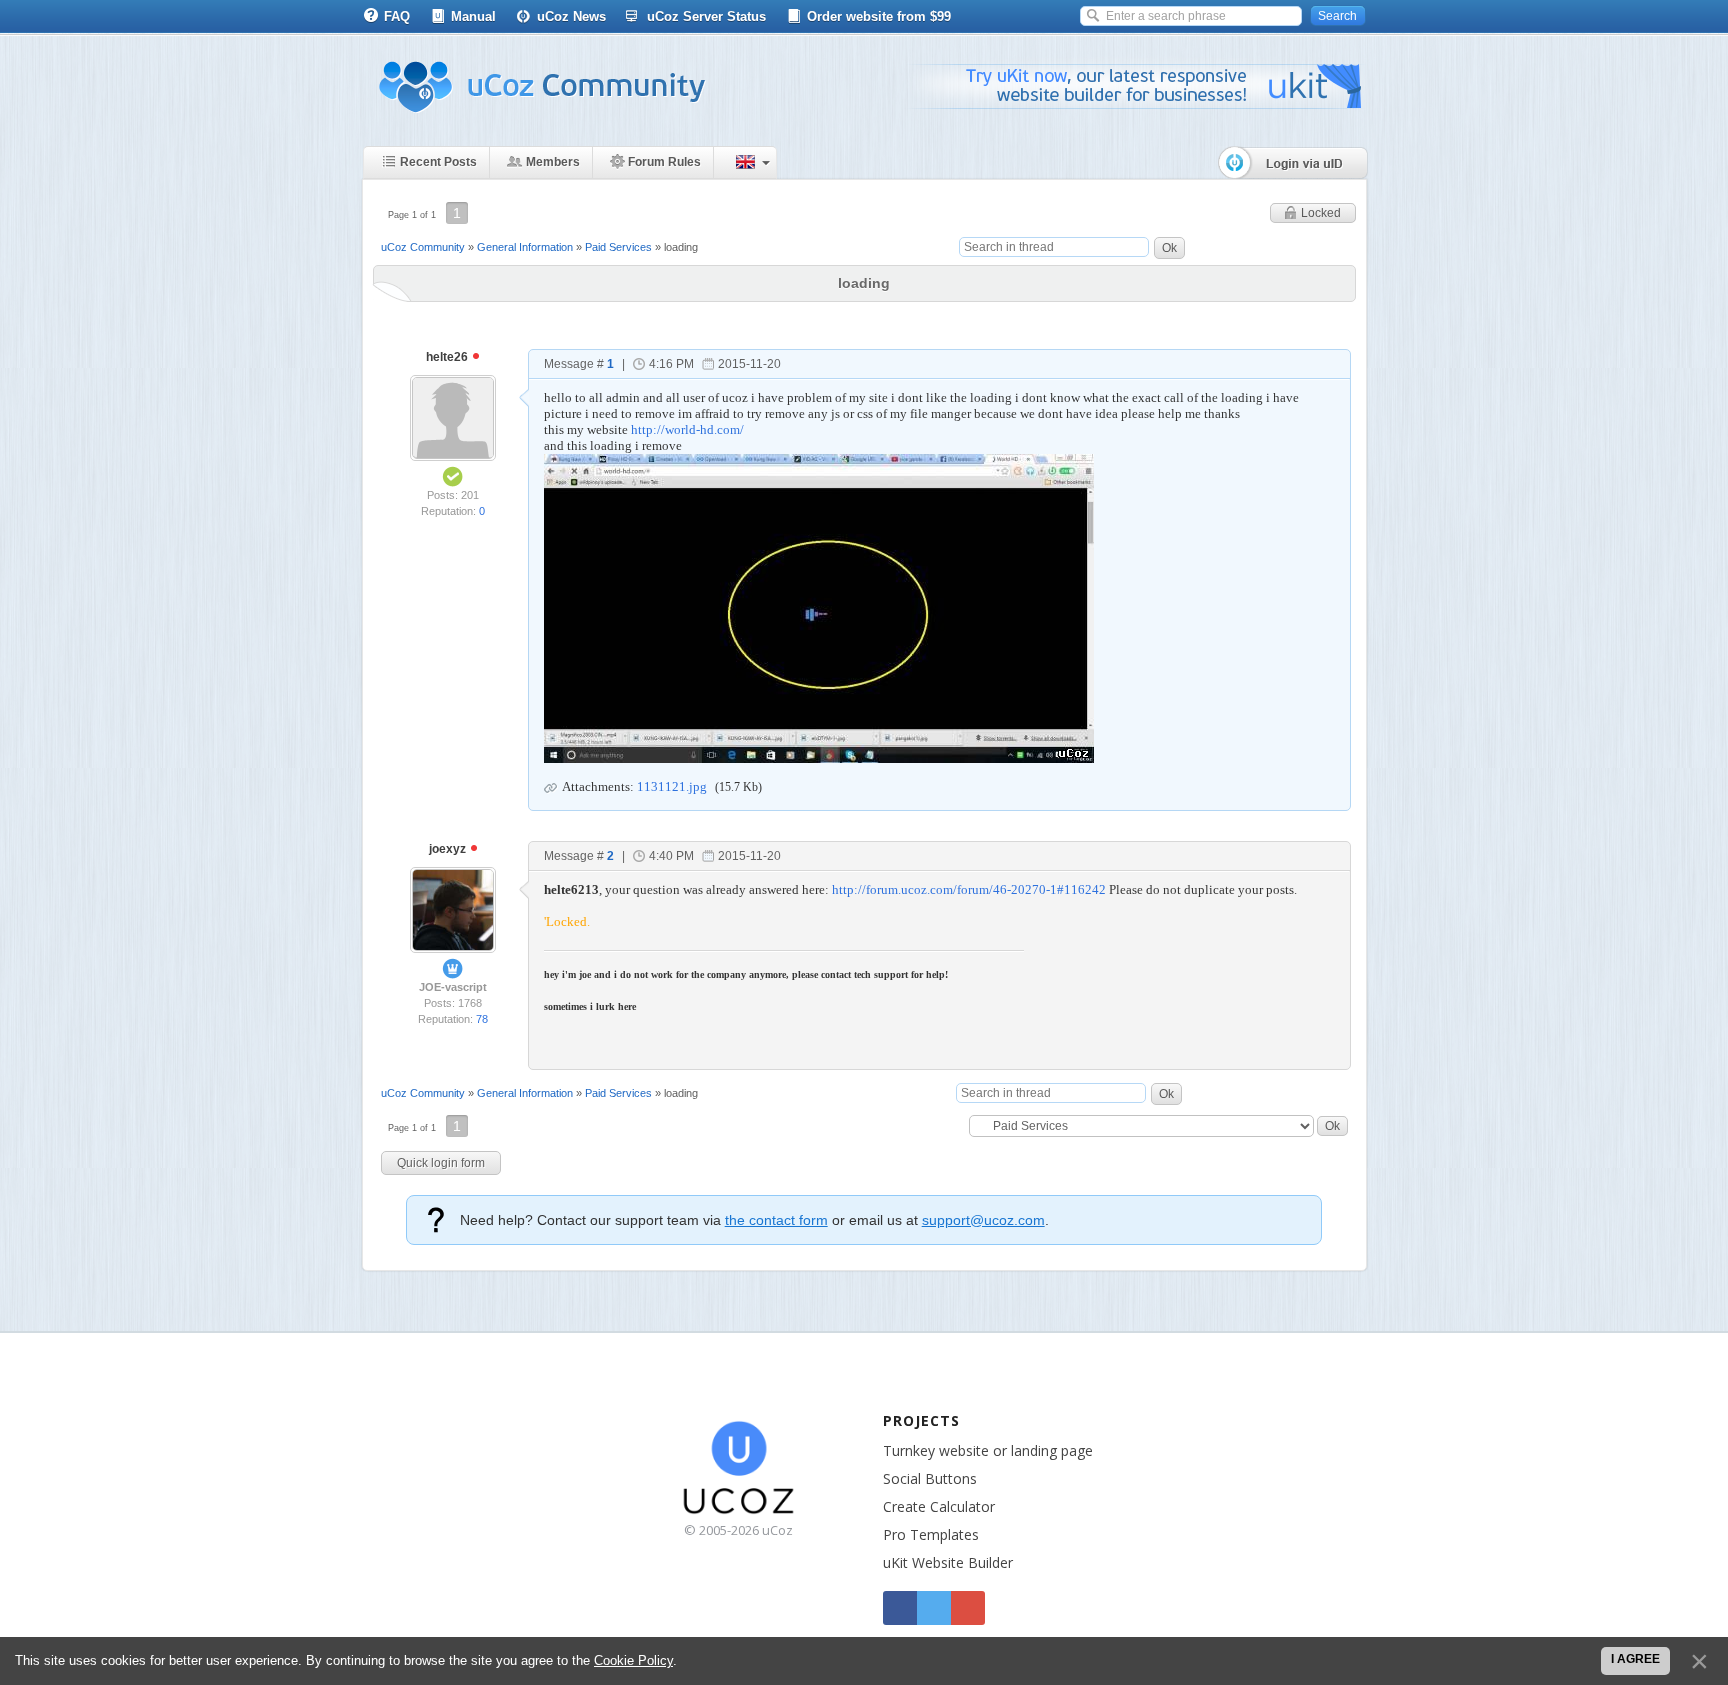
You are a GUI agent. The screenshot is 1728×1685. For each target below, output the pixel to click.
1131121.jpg (672, 786)
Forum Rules (664, 162)
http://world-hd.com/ (687, 429)
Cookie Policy (633, 1660)
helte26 (448, 357)
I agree (1635, 1659)
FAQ (397, 16)
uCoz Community (423, 247)
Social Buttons (930, 1478)
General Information (525, 247)
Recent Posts (438, 162)
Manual (473, 16)
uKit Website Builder (948, 1562)
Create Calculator (939, 1506)
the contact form (776, 1220)
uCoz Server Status (706, 16)
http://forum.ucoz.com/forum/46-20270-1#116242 (969, 889)
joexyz (449, 849)
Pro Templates (931, 1534)
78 (482, 1019)
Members (553, 162)
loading (681, 247)
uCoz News (571, 16)
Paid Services (618, 247)
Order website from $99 (879, 16)
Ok (1169, 248)
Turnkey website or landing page (988, 1450)
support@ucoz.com (983, 1220)
